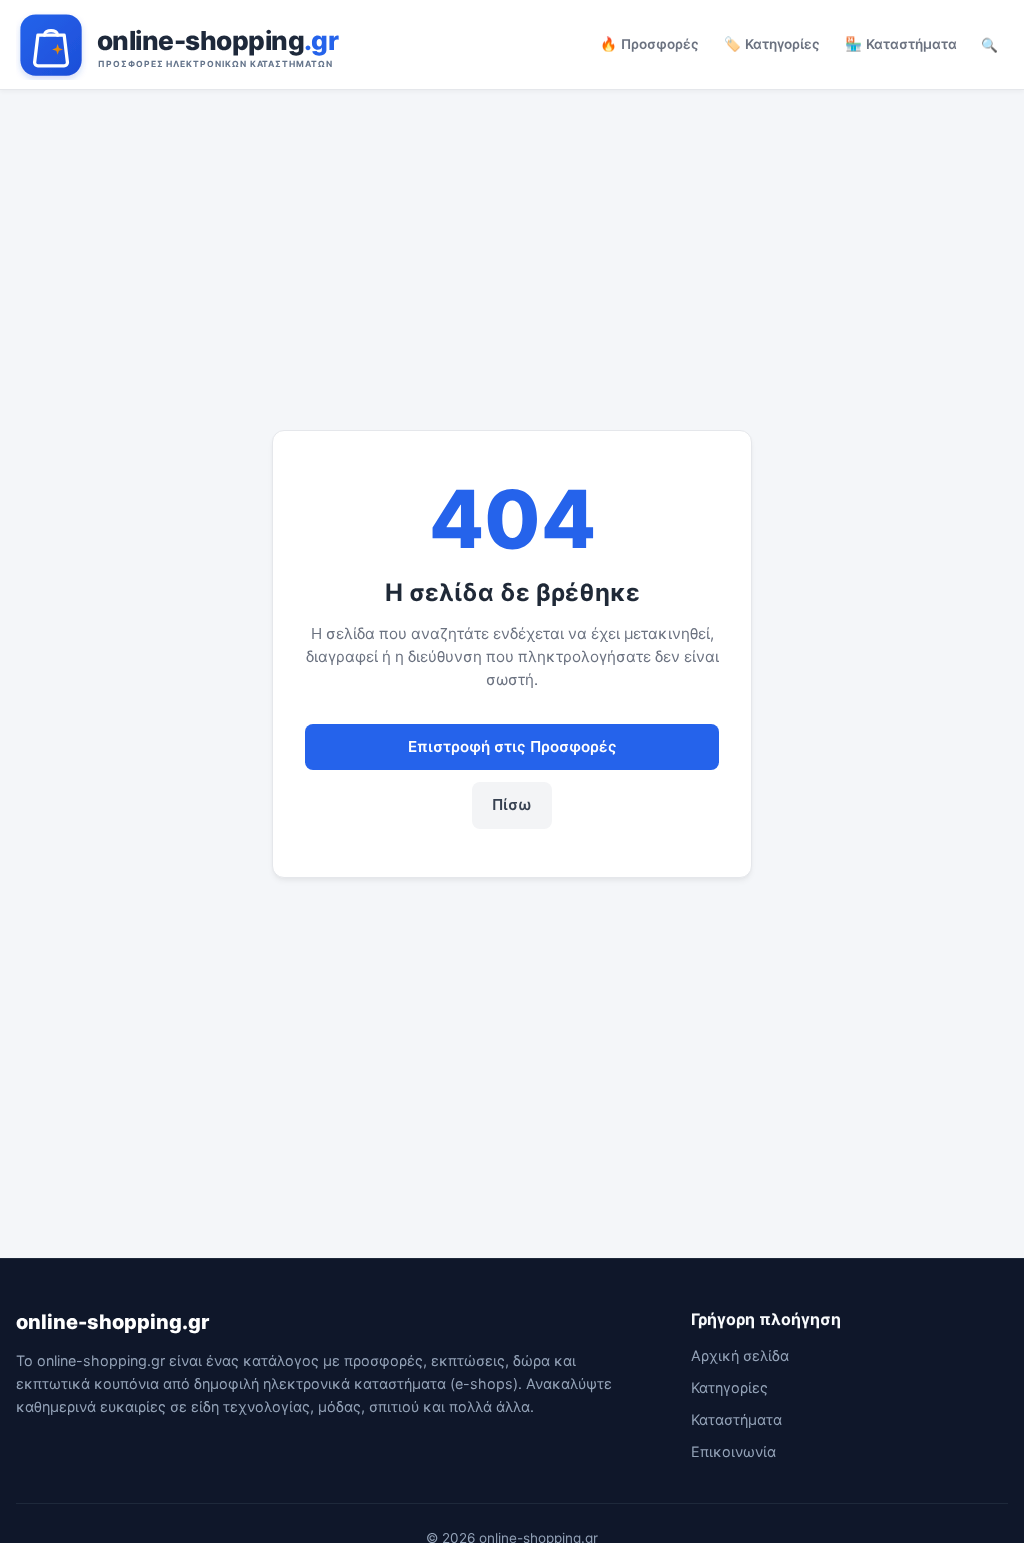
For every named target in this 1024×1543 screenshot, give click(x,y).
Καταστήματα (736, 1419)
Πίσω (512, 804)
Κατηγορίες (729, 1387)
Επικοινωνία (733, 1451)
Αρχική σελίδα (740, 1355)
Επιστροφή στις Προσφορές (512, 746)
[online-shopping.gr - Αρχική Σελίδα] (224, 45)
